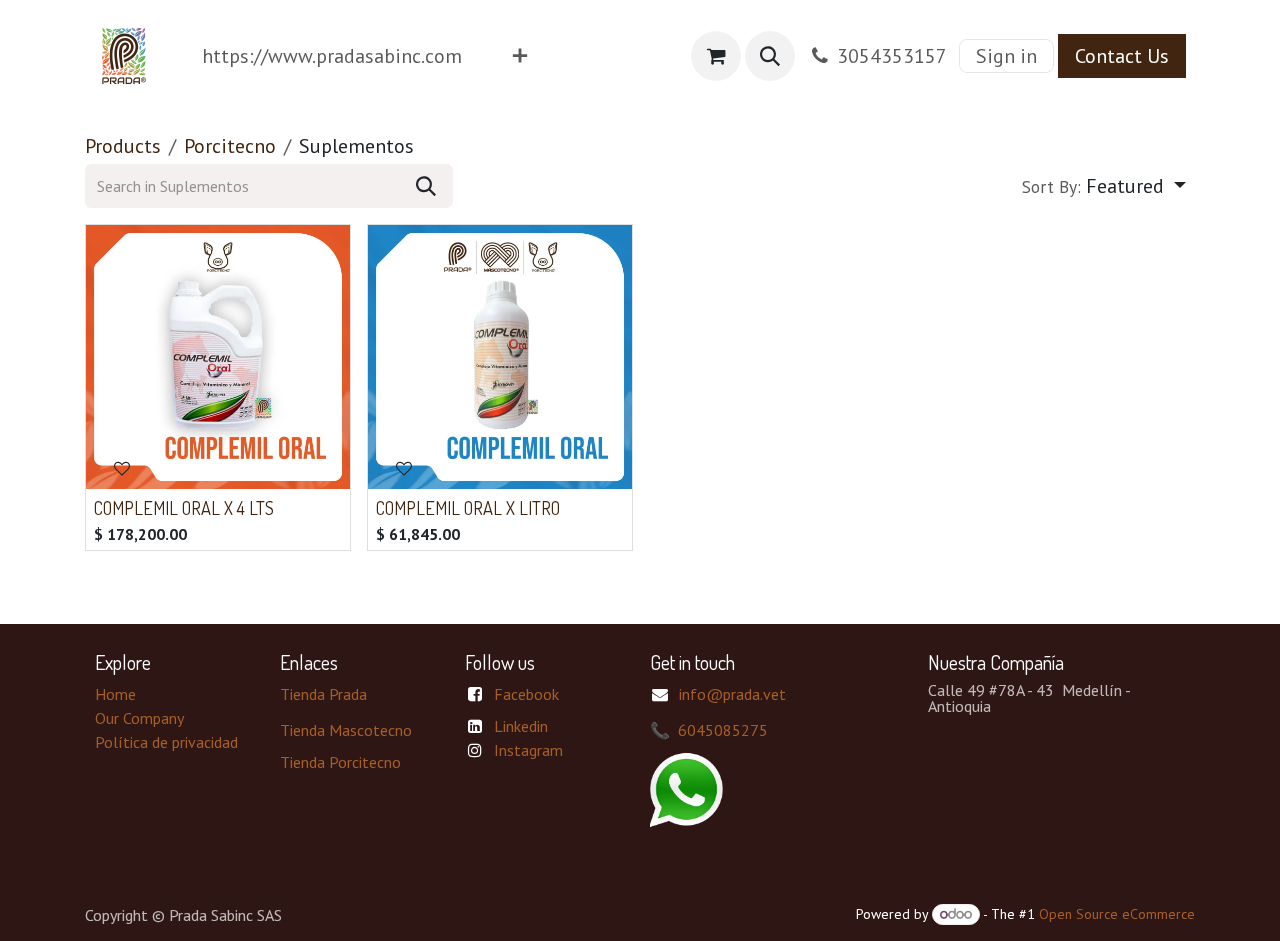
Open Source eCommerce (1117, 914)
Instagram (528, 750)
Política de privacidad (166, 742)
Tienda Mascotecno (346, 730)
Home (115, 694)
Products (123, 146)
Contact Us (1122, 56)
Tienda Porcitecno (340, 762)
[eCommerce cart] (716, 56)
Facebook (526, 694)
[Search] (426, 186)
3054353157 (892, 56)
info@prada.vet (732, 694)
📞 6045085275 (709, 730)
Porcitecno (230, 146)
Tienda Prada (323, 694)
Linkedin (521, 726)
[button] (770, 56)
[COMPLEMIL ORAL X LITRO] (500, 357)
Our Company (139, 718)
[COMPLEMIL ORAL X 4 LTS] (218, 357)
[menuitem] (332, 56)
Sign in (1006, 56)
